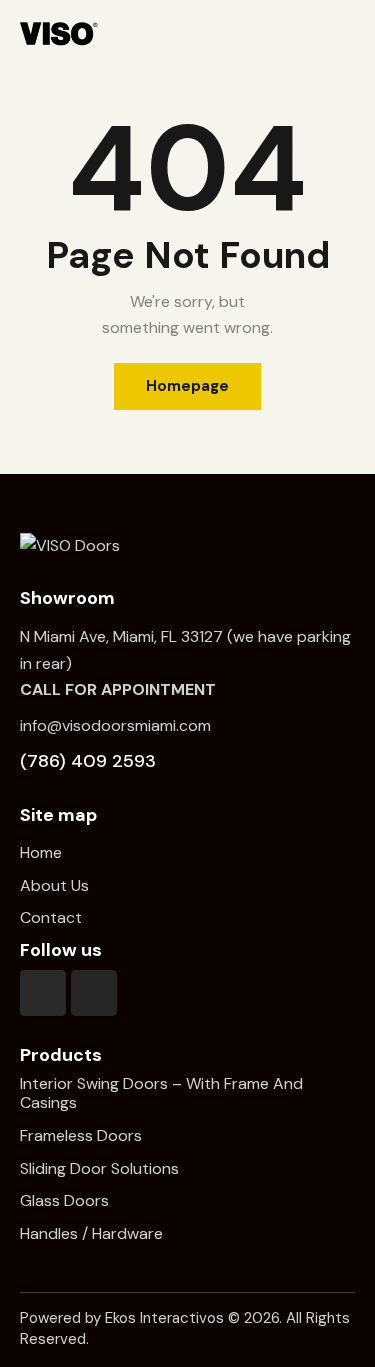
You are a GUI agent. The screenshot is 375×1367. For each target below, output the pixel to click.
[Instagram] (94, 993)
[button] (348, 33)
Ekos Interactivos (164, 1318)
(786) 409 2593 (88, 761)
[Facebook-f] (43, 993)
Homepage (187, 386)
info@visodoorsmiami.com (115, 725)
